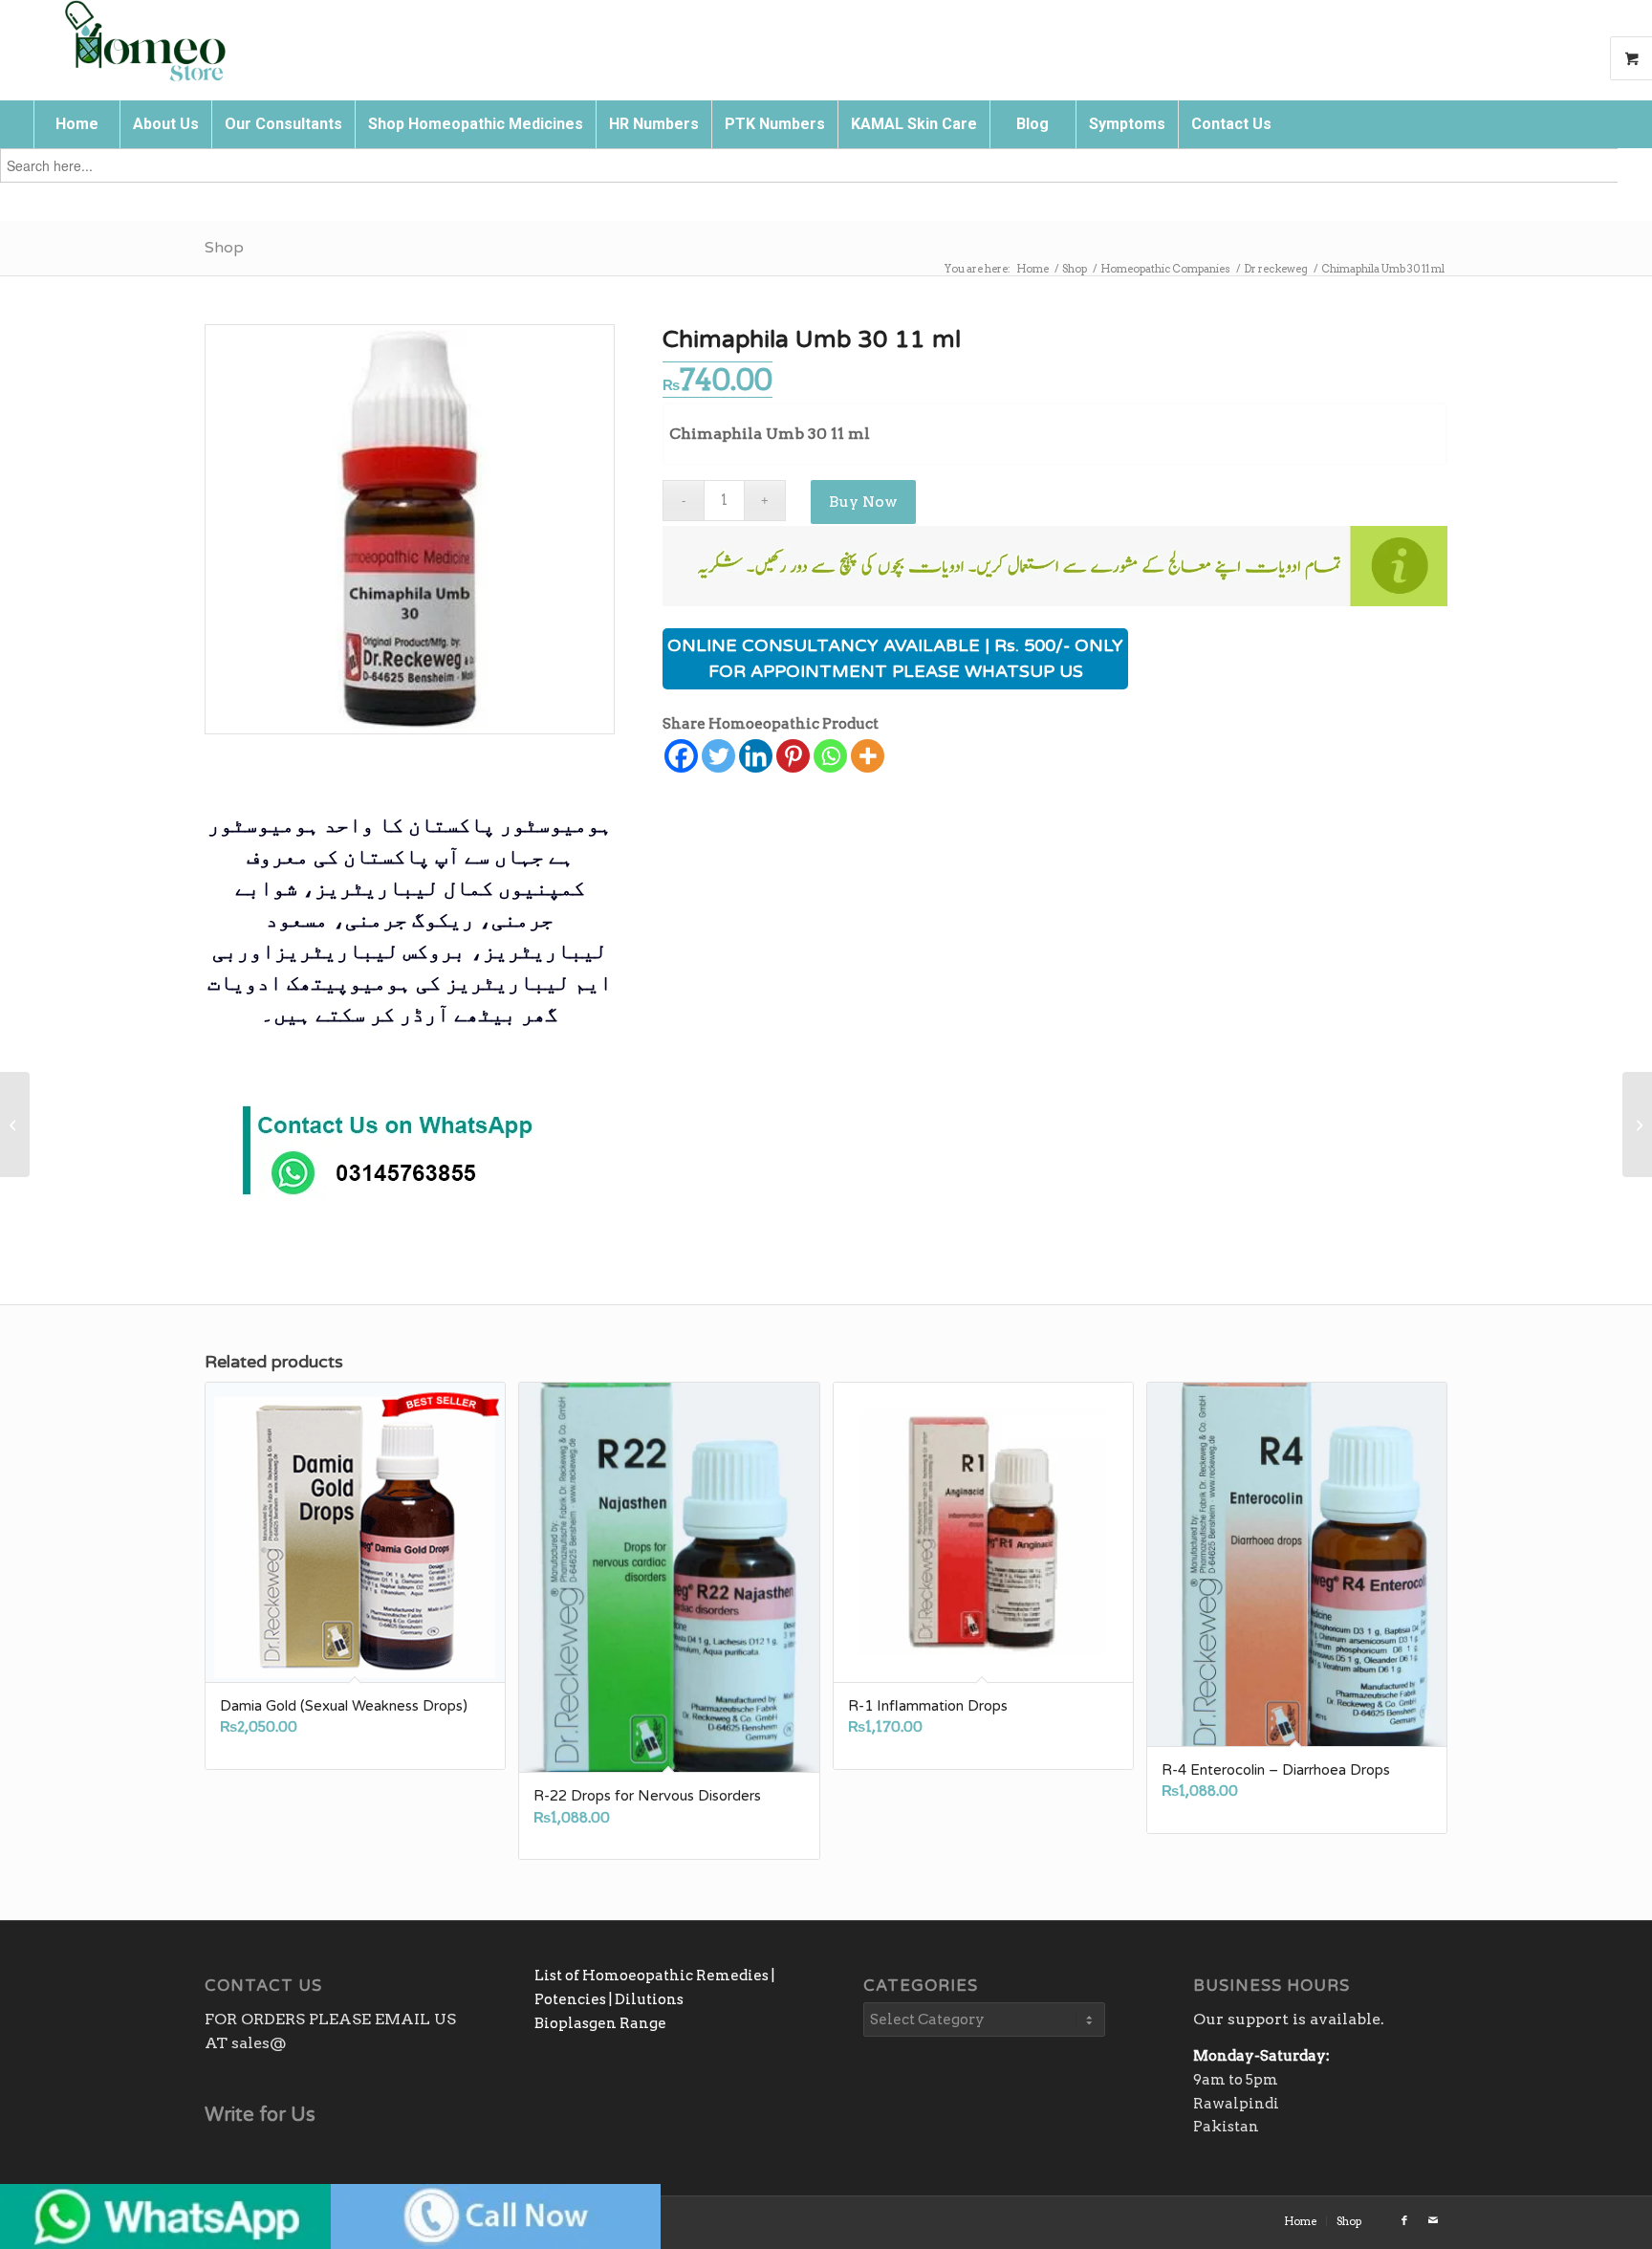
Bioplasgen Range (600, 2023)
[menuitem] (76, 124)
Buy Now (863, 502)
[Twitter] (718, 756)
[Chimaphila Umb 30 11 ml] (410, 529)
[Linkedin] (756, 756)
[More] (868, 756)
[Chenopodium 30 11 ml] (15, 1124)
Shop (224, 248)
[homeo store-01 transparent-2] (144, 43)
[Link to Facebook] (1404, 2220)
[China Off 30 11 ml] (1637, 1124)
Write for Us (260, 2115)
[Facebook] (681, 756)
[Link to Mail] (1433, 2220)
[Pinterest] (793, 756)
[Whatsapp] (830, 756)
